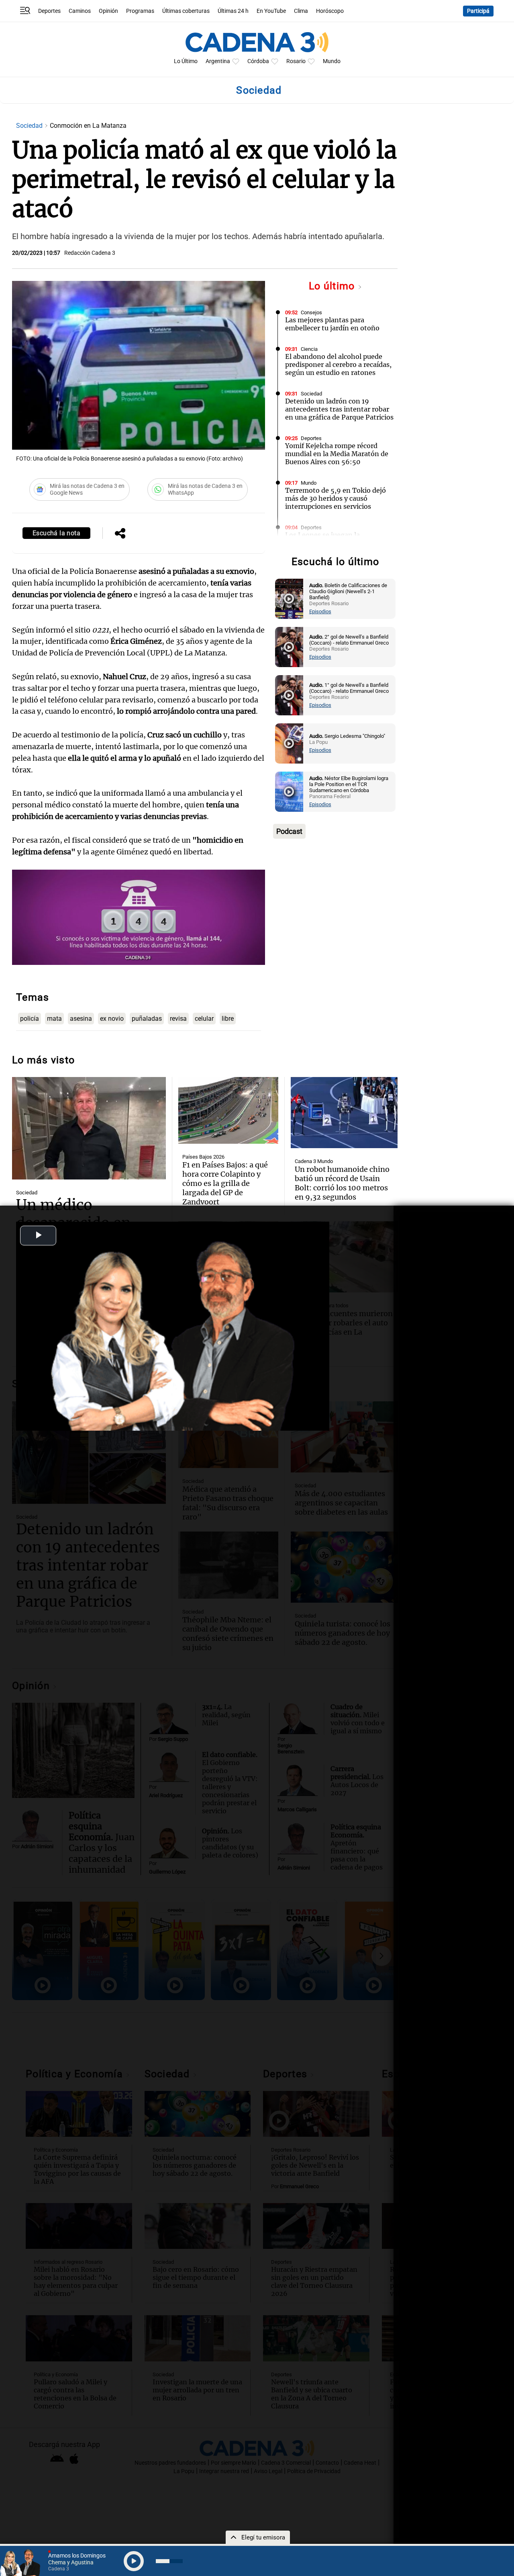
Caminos (80, 11)
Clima (301, 11)
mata (54, 1019)
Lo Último (186, 61)
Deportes (49, 11)
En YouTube (271, 11)
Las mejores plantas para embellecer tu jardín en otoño (332, 324)
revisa (178, 1019)
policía (30, 1019)
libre (228, 1019)
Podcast (289, 831)
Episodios (320, 611)
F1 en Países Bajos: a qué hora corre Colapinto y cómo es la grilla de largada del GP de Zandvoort (225, 1183)
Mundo (332, 61)
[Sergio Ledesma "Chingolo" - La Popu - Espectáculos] (289, 743)
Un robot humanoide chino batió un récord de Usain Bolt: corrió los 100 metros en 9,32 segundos (342, 1183)
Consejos (311, 312)
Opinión (108, 11)
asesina (81, 1019)
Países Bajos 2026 (203, 1157)
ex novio (112, 1019)
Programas (140, 11)
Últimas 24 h (233, 11)
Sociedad (30, 126)
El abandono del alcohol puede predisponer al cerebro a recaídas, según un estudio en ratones (338, 364)
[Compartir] (120, 534)
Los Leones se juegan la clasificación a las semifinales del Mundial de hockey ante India (338, 543)
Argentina (218, 61)
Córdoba (258, 61)
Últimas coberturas (186, 11)
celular (204, 1019)
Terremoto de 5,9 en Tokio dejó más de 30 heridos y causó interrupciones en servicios (336, 498)
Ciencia (309, 349)
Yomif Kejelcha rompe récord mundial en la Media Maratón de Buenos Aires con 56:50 (337, 454)
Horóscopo (330, 11)
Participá (478, 11)
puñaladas (147, 1019)
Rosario (296, 61)
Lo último (333, 286)
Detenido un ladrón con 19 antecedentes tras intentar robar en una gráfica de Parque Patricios (339, 409)
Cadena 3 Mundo (314, 1161)
